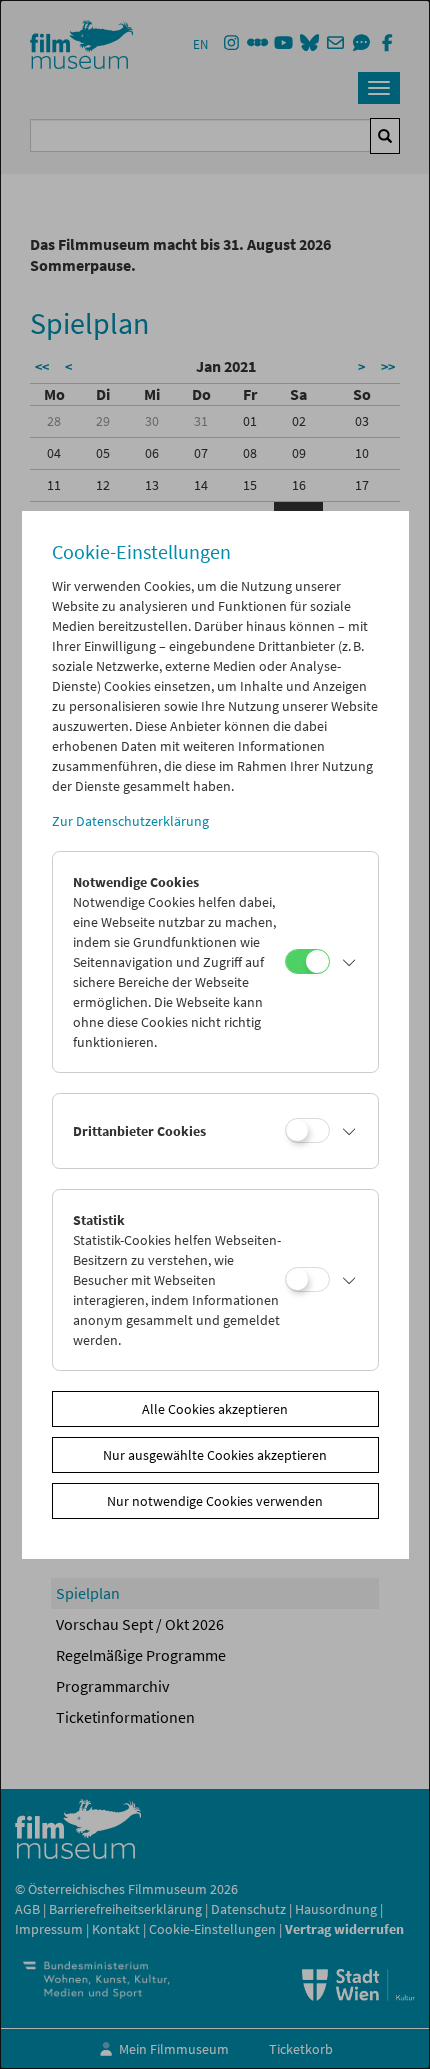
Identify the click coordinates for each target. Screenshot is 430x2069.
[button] (349, 962)
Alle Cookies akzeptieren (215, 1409)
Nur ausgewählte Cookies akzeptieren (215, 1455)
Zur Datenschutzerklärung (130, 821)
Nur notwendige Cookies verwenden (215, 1501)
